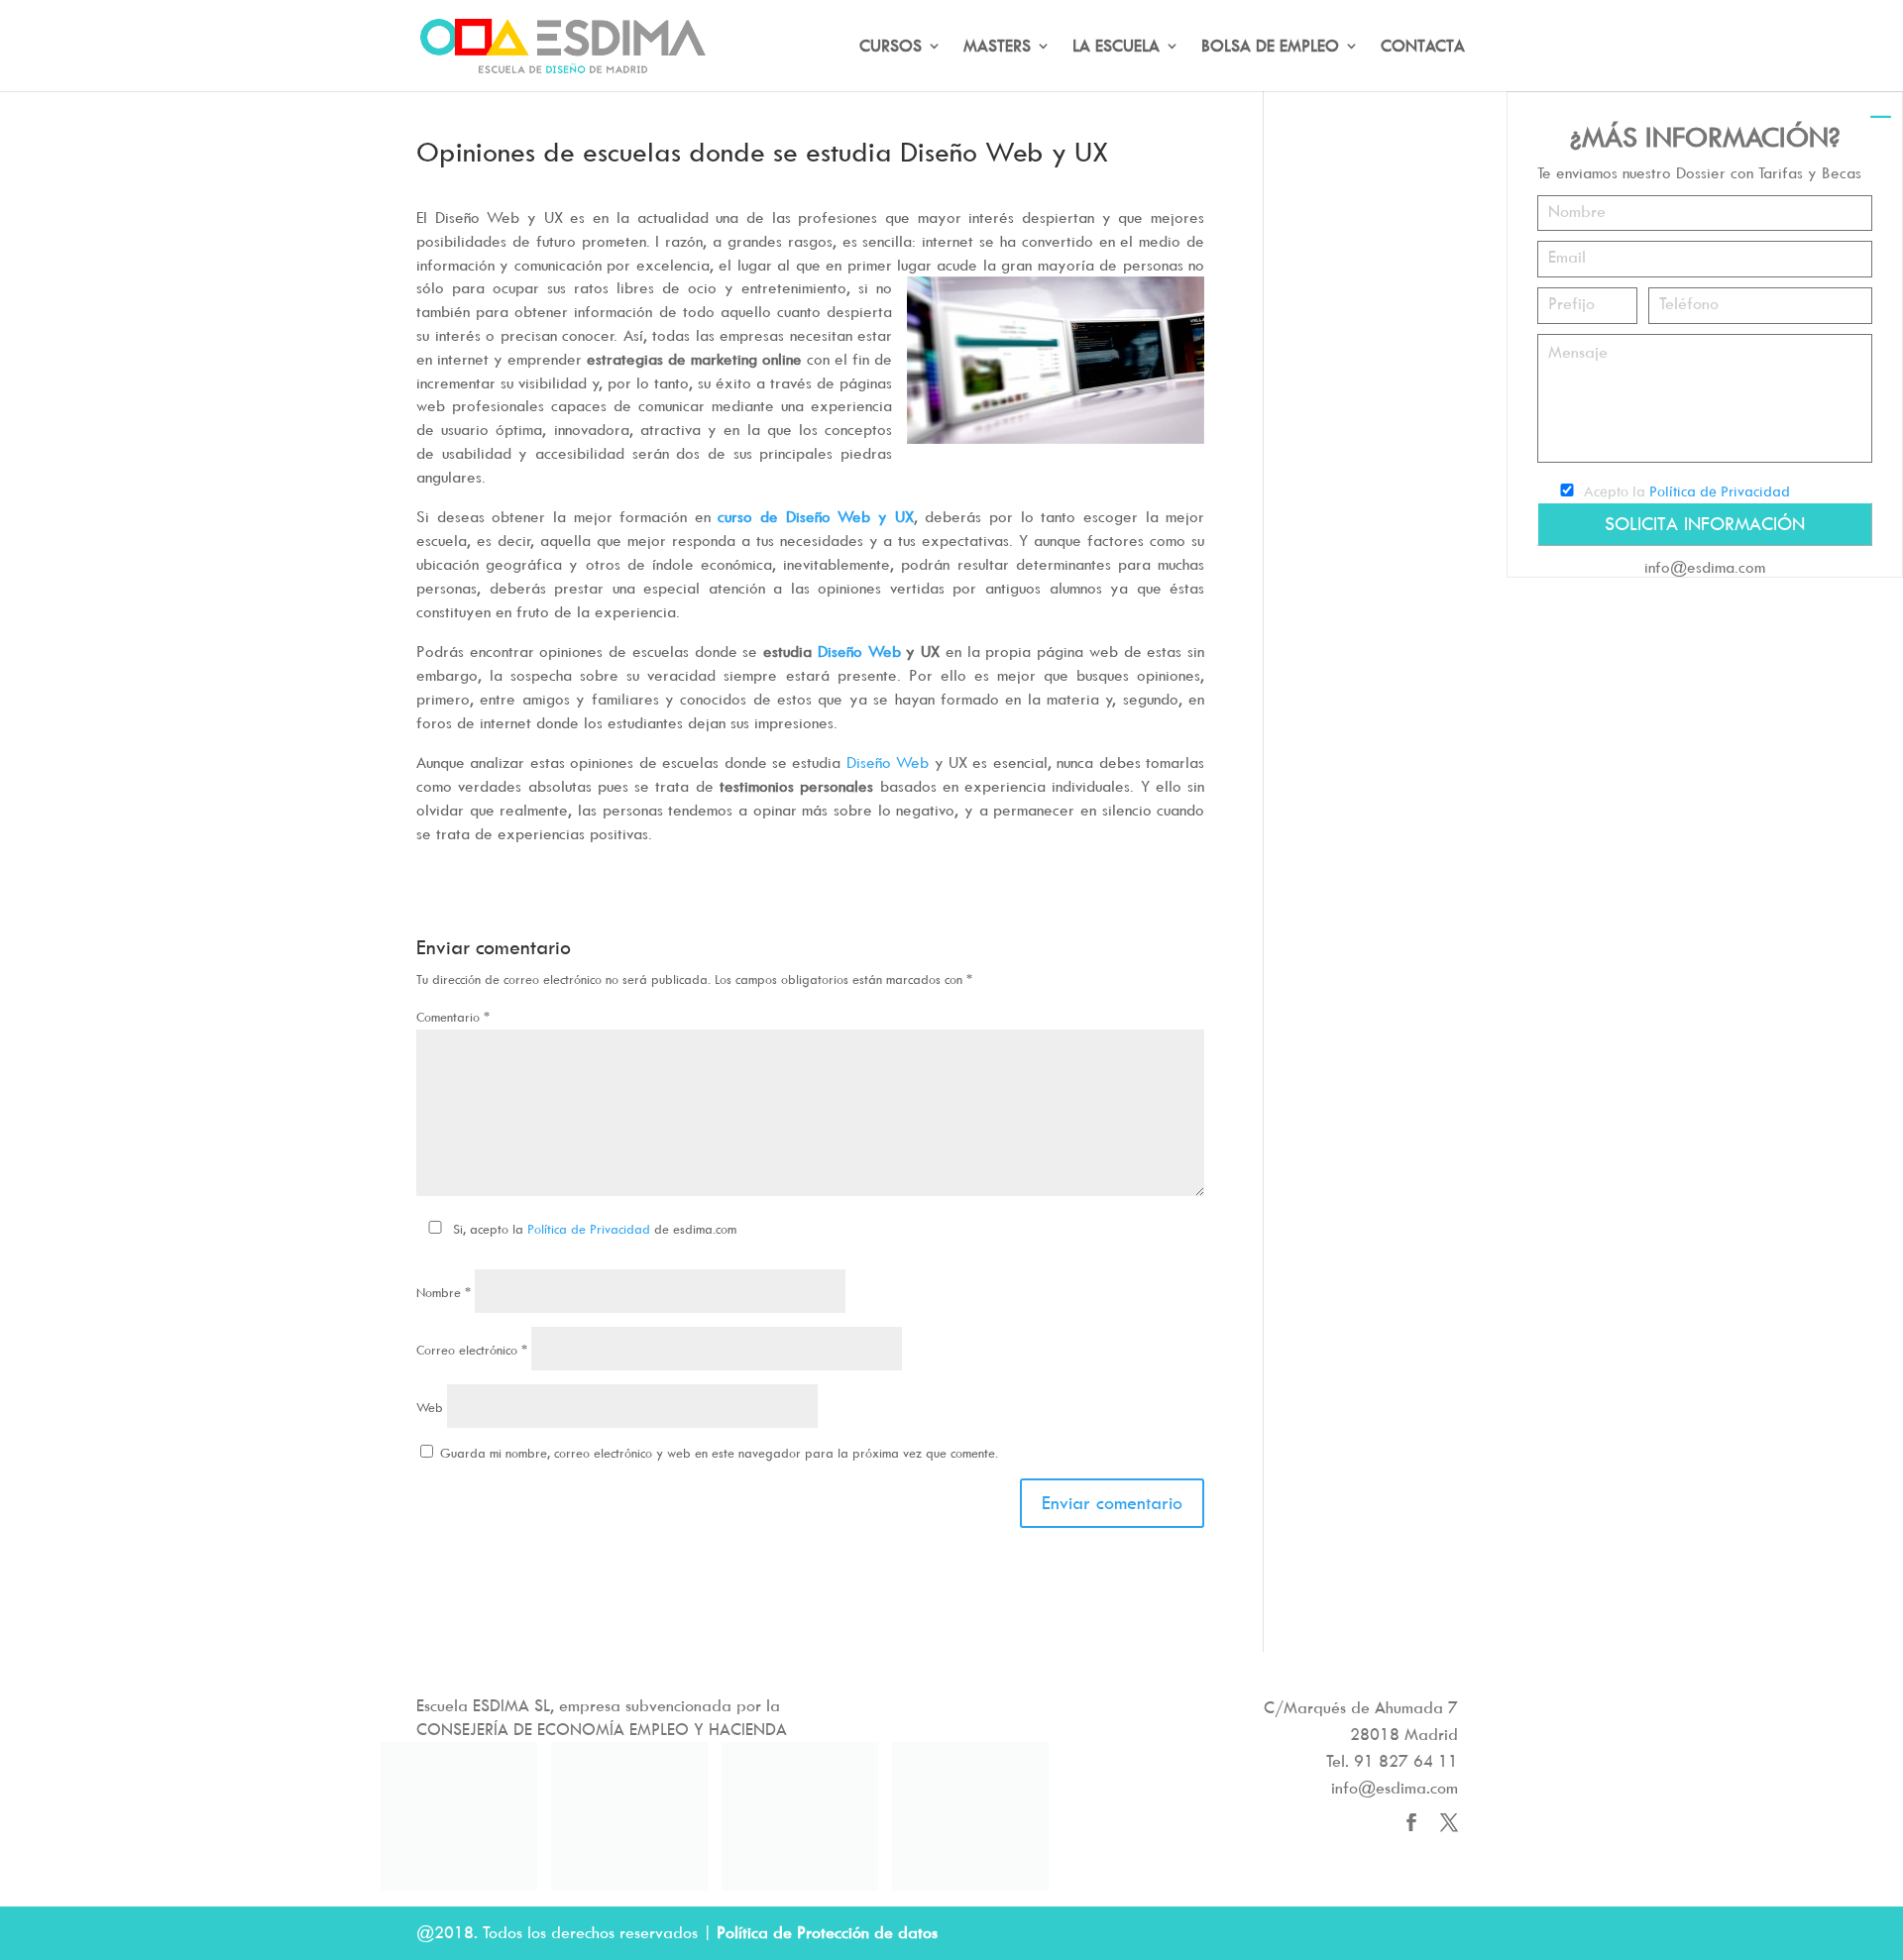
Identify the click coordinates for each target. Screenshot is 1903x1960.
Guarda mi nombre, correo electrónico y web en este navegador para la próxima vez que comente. (719, 1453)
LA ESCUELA (1116, 47)
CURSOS (891, 47)
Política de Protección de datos (827, 1932)
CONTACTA (1423, 47)
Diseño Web (859, 651)
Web (430, 1407)
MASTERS (997, 47)
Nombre (444, 1292)
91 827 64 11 (1406, 1761)
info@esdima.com (1705, 567)
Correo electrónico (472, 1350)
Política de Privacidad (589, 1229)
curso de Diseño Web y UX (815, 516)
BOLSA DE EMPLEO (1270, 47)
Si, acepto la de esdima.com (595, 1229)
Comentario (453, 1017)
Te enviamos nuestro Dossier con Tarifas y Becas (1699, 172)
